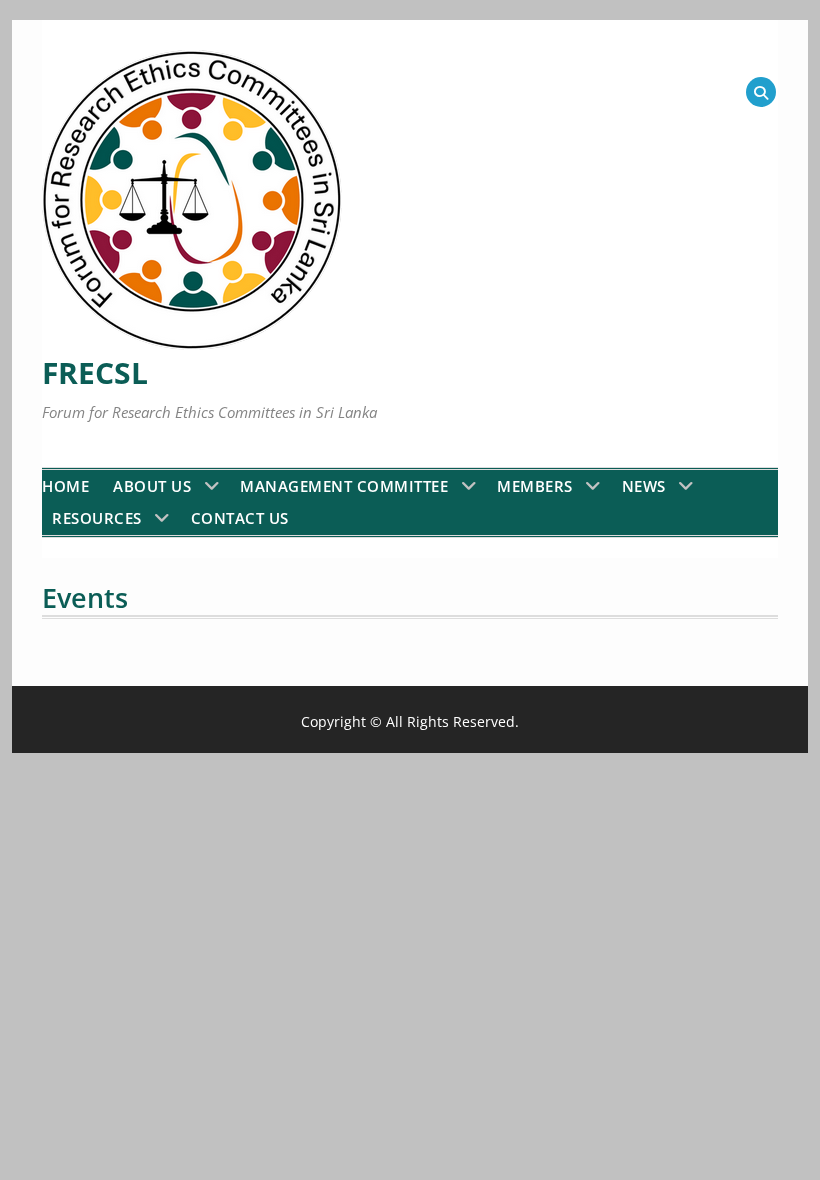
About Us (152, 486)
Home (65, 486)
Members (535, 486)
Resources (97, 518)
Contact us (240, 518)
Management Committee (344, 486)
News (644, 486)
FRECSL (95, 372)
